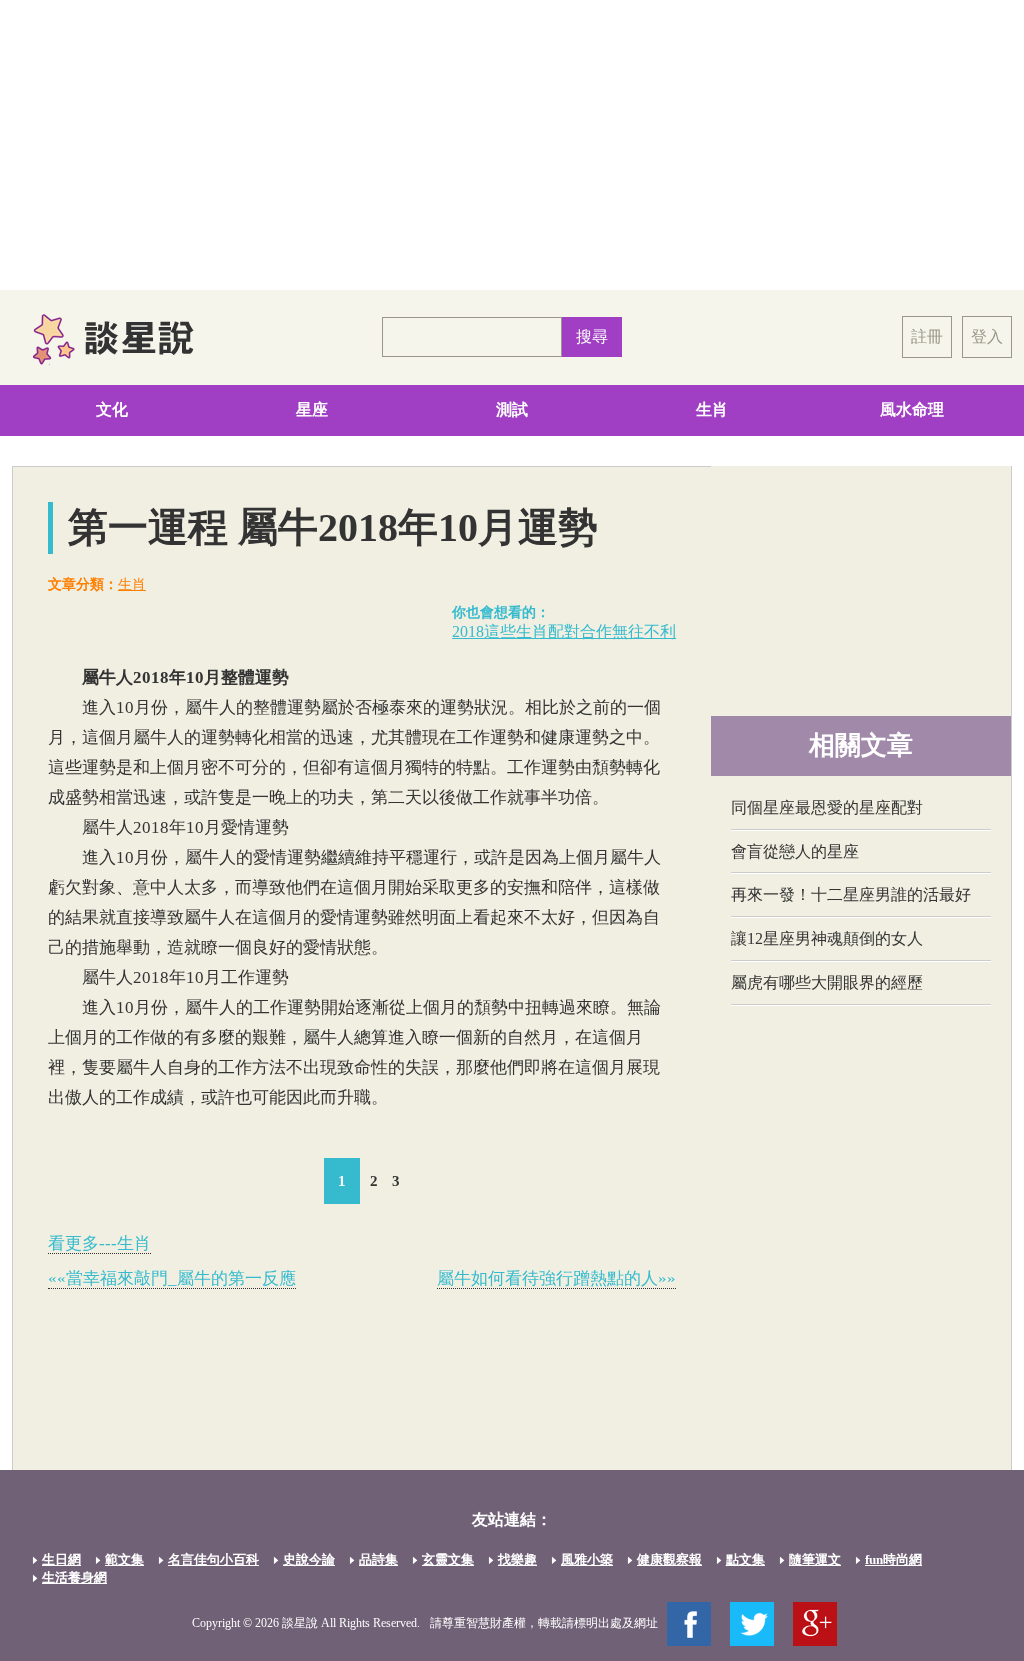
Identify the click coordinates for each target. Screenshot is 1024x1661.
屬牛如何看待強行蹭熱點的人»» (556, 1278)
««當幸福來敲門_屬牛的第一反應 (172, 1278)
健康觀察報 (669, 1559)
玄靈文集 (448, 1559)
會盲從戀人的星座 (795, 851)
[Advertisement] (512, 145)
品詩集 (378, 1559)
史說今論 (309, 1559)
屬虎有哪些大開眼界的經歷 (827, 982)
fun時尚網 (893, 1559)
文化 (112, 409)
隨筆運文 (815, 1559)
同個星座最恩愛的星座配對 (827, 807)
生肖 (712, 409)
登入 (987, 336)
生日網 (61, 1559)
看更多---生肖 (99, 1243)
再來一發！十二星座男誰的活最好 (851, 894)
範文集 (124, 1559)
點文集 (745, 1559)
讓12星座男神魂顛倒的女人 (827, 938)
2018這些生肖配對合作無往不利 (564, 631)
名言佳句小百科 (213, 1559)
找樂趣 (517, 1559)
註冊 (927, 336)
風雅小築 (587, 1559)
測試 (512, 409)
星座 (312, 409)
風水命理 (912, 409)
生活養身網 (74, 1577)
